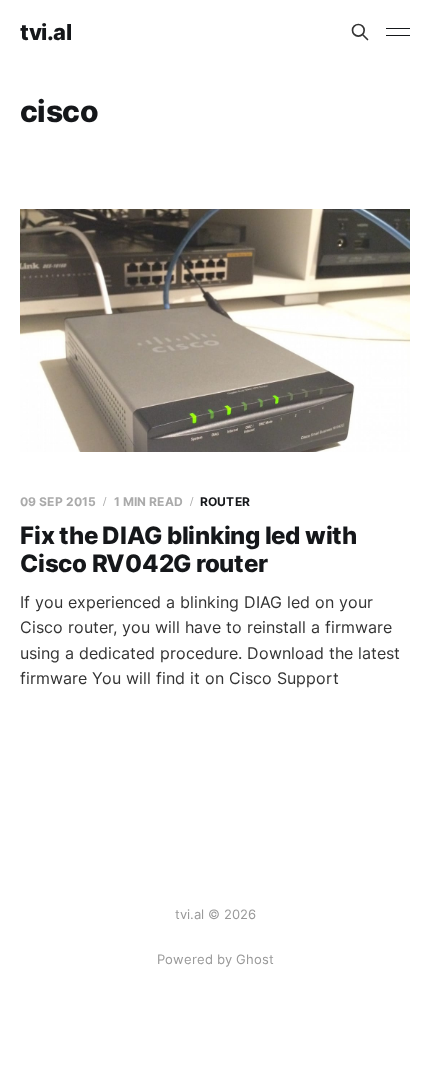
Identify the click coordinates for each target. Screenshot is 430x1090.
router (225, 501)
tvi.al (45, 32)
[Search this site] (360, 32)
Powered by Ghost (215, 959)
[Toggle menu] (398, 32)
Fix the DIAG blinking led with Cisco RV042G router (188, 549)
